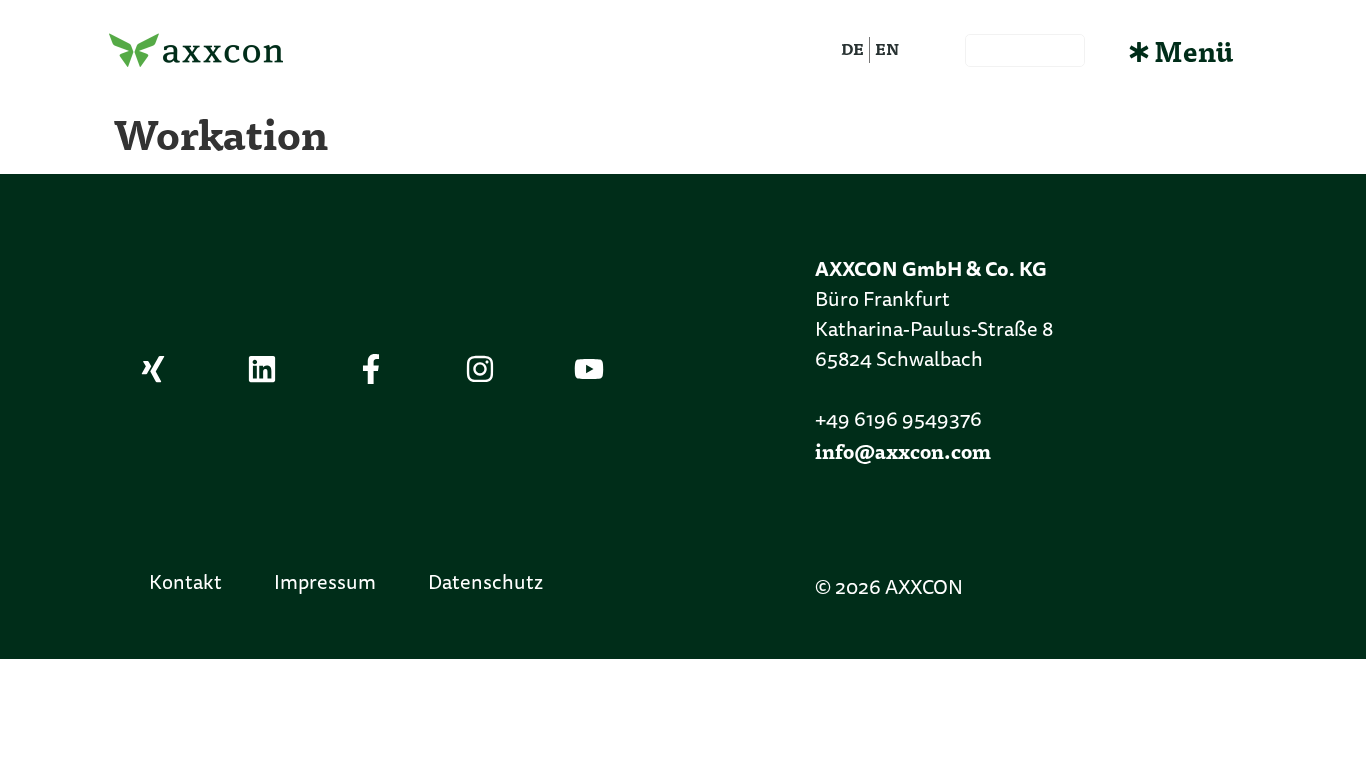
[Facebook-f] (371, 369)
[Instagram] (480, 369)
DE (852, 48)
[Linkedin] (262, 369)
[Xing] (153, 369)
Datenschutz (485, 584)
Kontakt (185, 584)
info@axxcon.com (903, 450)
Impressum (325, 584)
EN (887, 48)
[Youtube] (589, 369)
